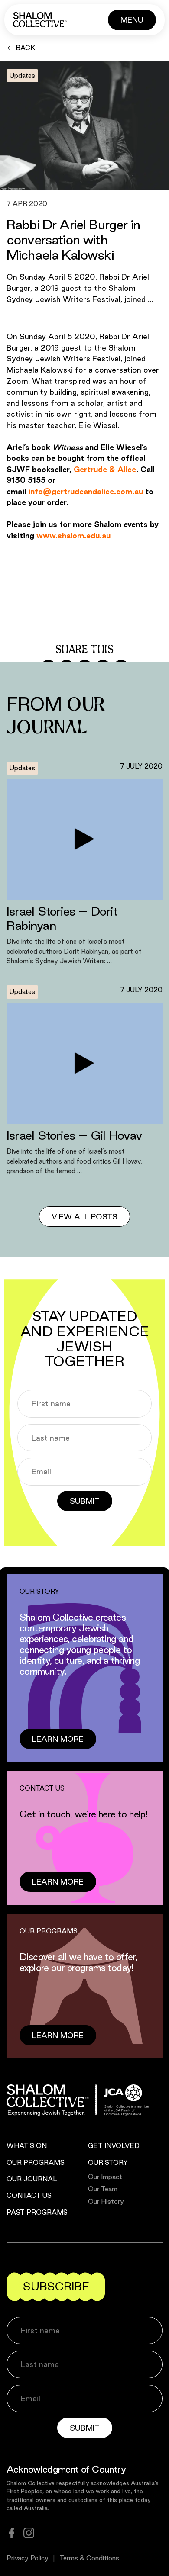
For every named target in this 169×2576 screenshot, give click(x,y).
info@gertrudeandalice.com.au (86, 491)
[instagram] (29, 2533)
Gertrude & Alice (105, 469)
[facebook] (12, 2533)
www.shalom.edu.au (75, 535)
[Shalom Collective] (40, 20)
